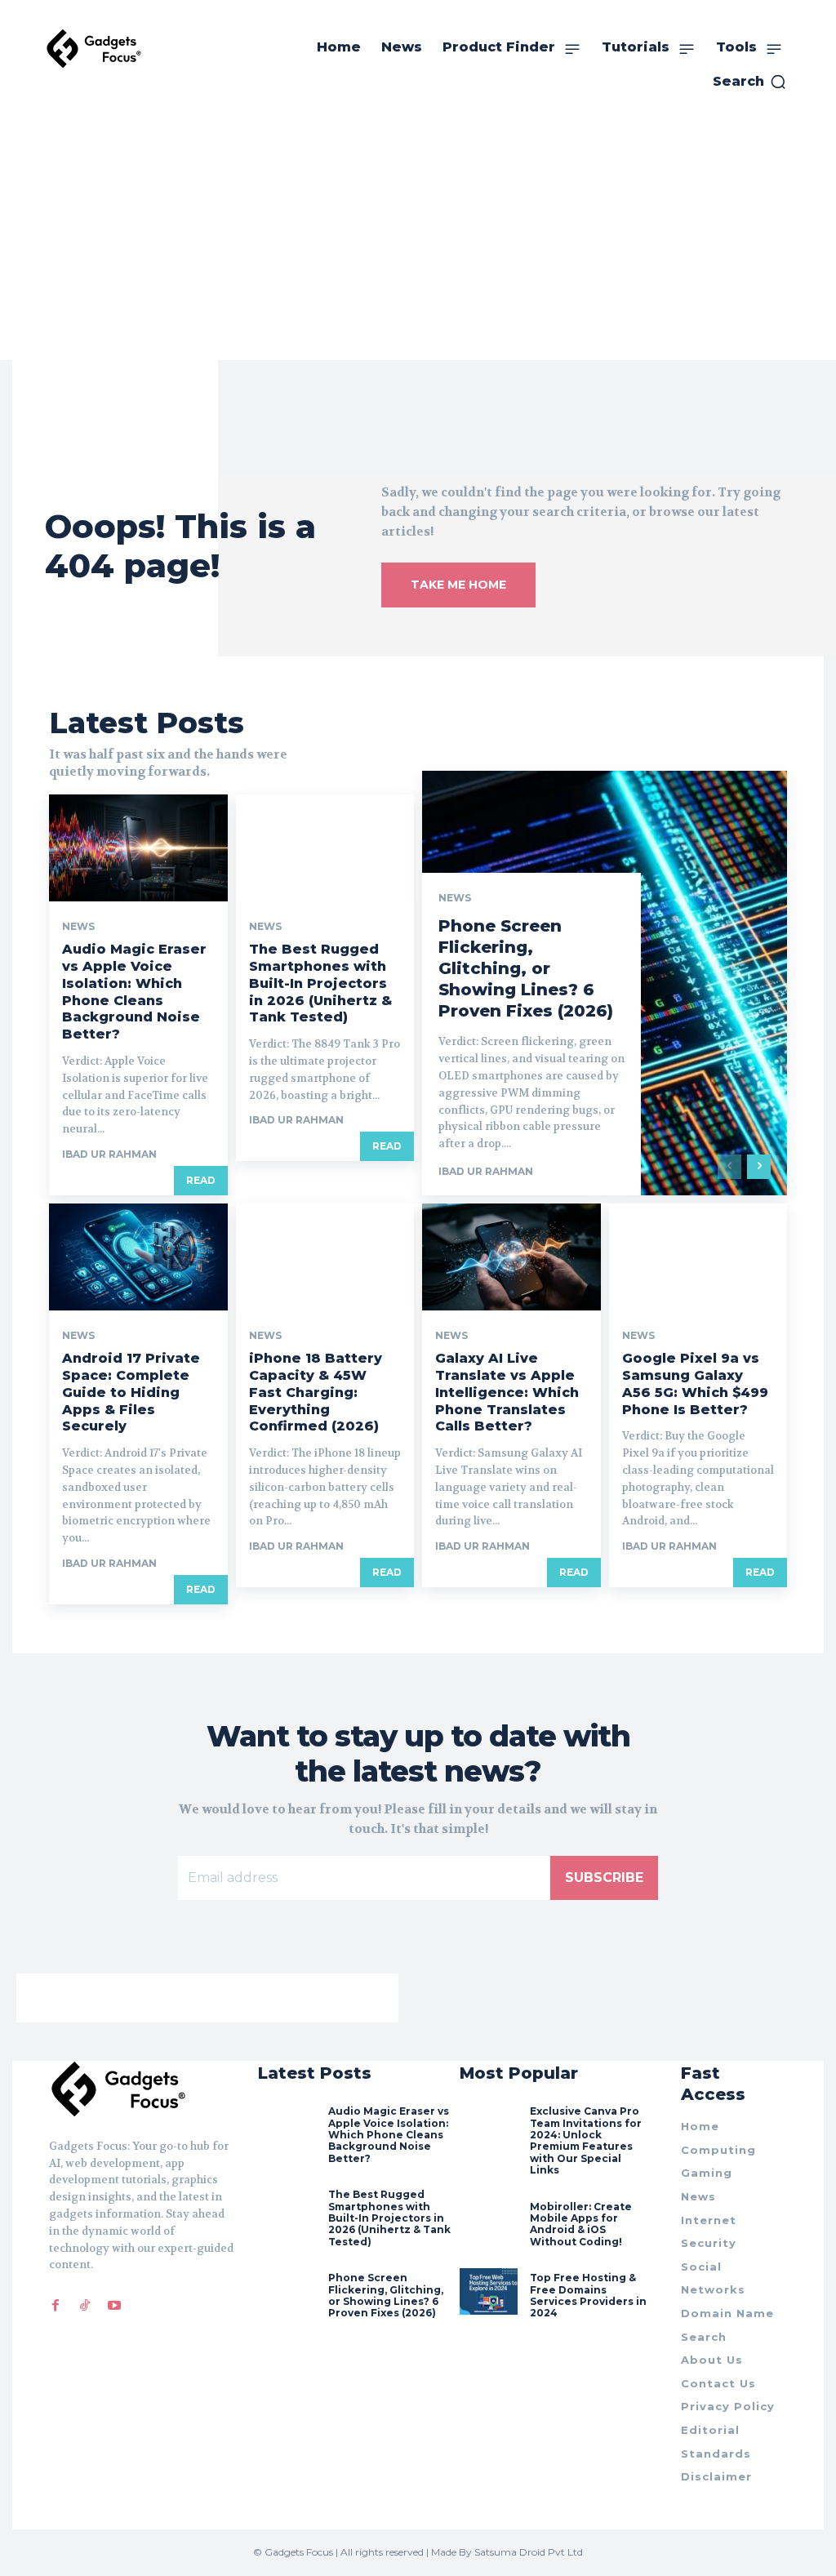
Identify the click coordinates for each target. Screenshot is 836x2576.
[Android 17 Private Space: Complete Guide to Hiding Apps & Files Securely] (138, 1257)
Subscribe (604, 1877)
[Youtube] (114, 2305)
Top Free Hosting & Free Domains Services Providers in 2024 (588, 2295)
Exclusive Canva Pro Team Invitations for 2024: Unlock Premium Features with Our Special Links (586, 2140)
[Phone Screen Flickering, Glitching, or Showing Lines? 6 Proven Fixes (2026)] (287, 2291)
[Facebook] (56, 2305)
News (78, 927)
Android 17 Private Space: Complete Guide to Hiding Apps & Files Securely (131, 1392)
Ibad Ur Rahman (109, 1154)
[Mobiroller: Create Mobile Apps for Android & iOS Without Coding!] (489, 2220)
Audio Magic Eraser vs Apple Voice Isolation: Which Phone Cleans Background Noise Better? (389, 2135)
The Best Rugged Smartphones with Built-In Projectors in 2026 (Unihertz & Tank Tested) (320, 983)
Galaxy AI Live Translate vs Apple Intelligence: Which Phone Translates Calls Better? (507, 1392)
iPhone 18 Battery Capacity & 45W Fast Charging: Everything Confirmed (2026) (316, 1392)
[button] (750, 82)
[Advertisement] (418, 238)
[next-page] (759, 1167)
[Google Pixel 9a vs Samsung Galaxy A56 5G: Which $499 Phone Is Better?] (698, 1257)
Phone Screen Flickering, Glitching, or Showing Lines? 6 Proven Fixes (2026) (526, 968)
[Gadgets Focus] (94, 49)
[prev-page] (729, 1167)
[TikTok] (85, 2305)
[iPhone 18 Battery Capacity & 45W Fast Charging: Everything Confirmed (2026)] (325, 1257)
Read (201, 1180)
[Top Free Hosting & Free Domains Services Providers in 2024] (489, 2291)
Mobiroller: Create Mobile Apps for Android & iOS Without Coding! (581, 2224)
